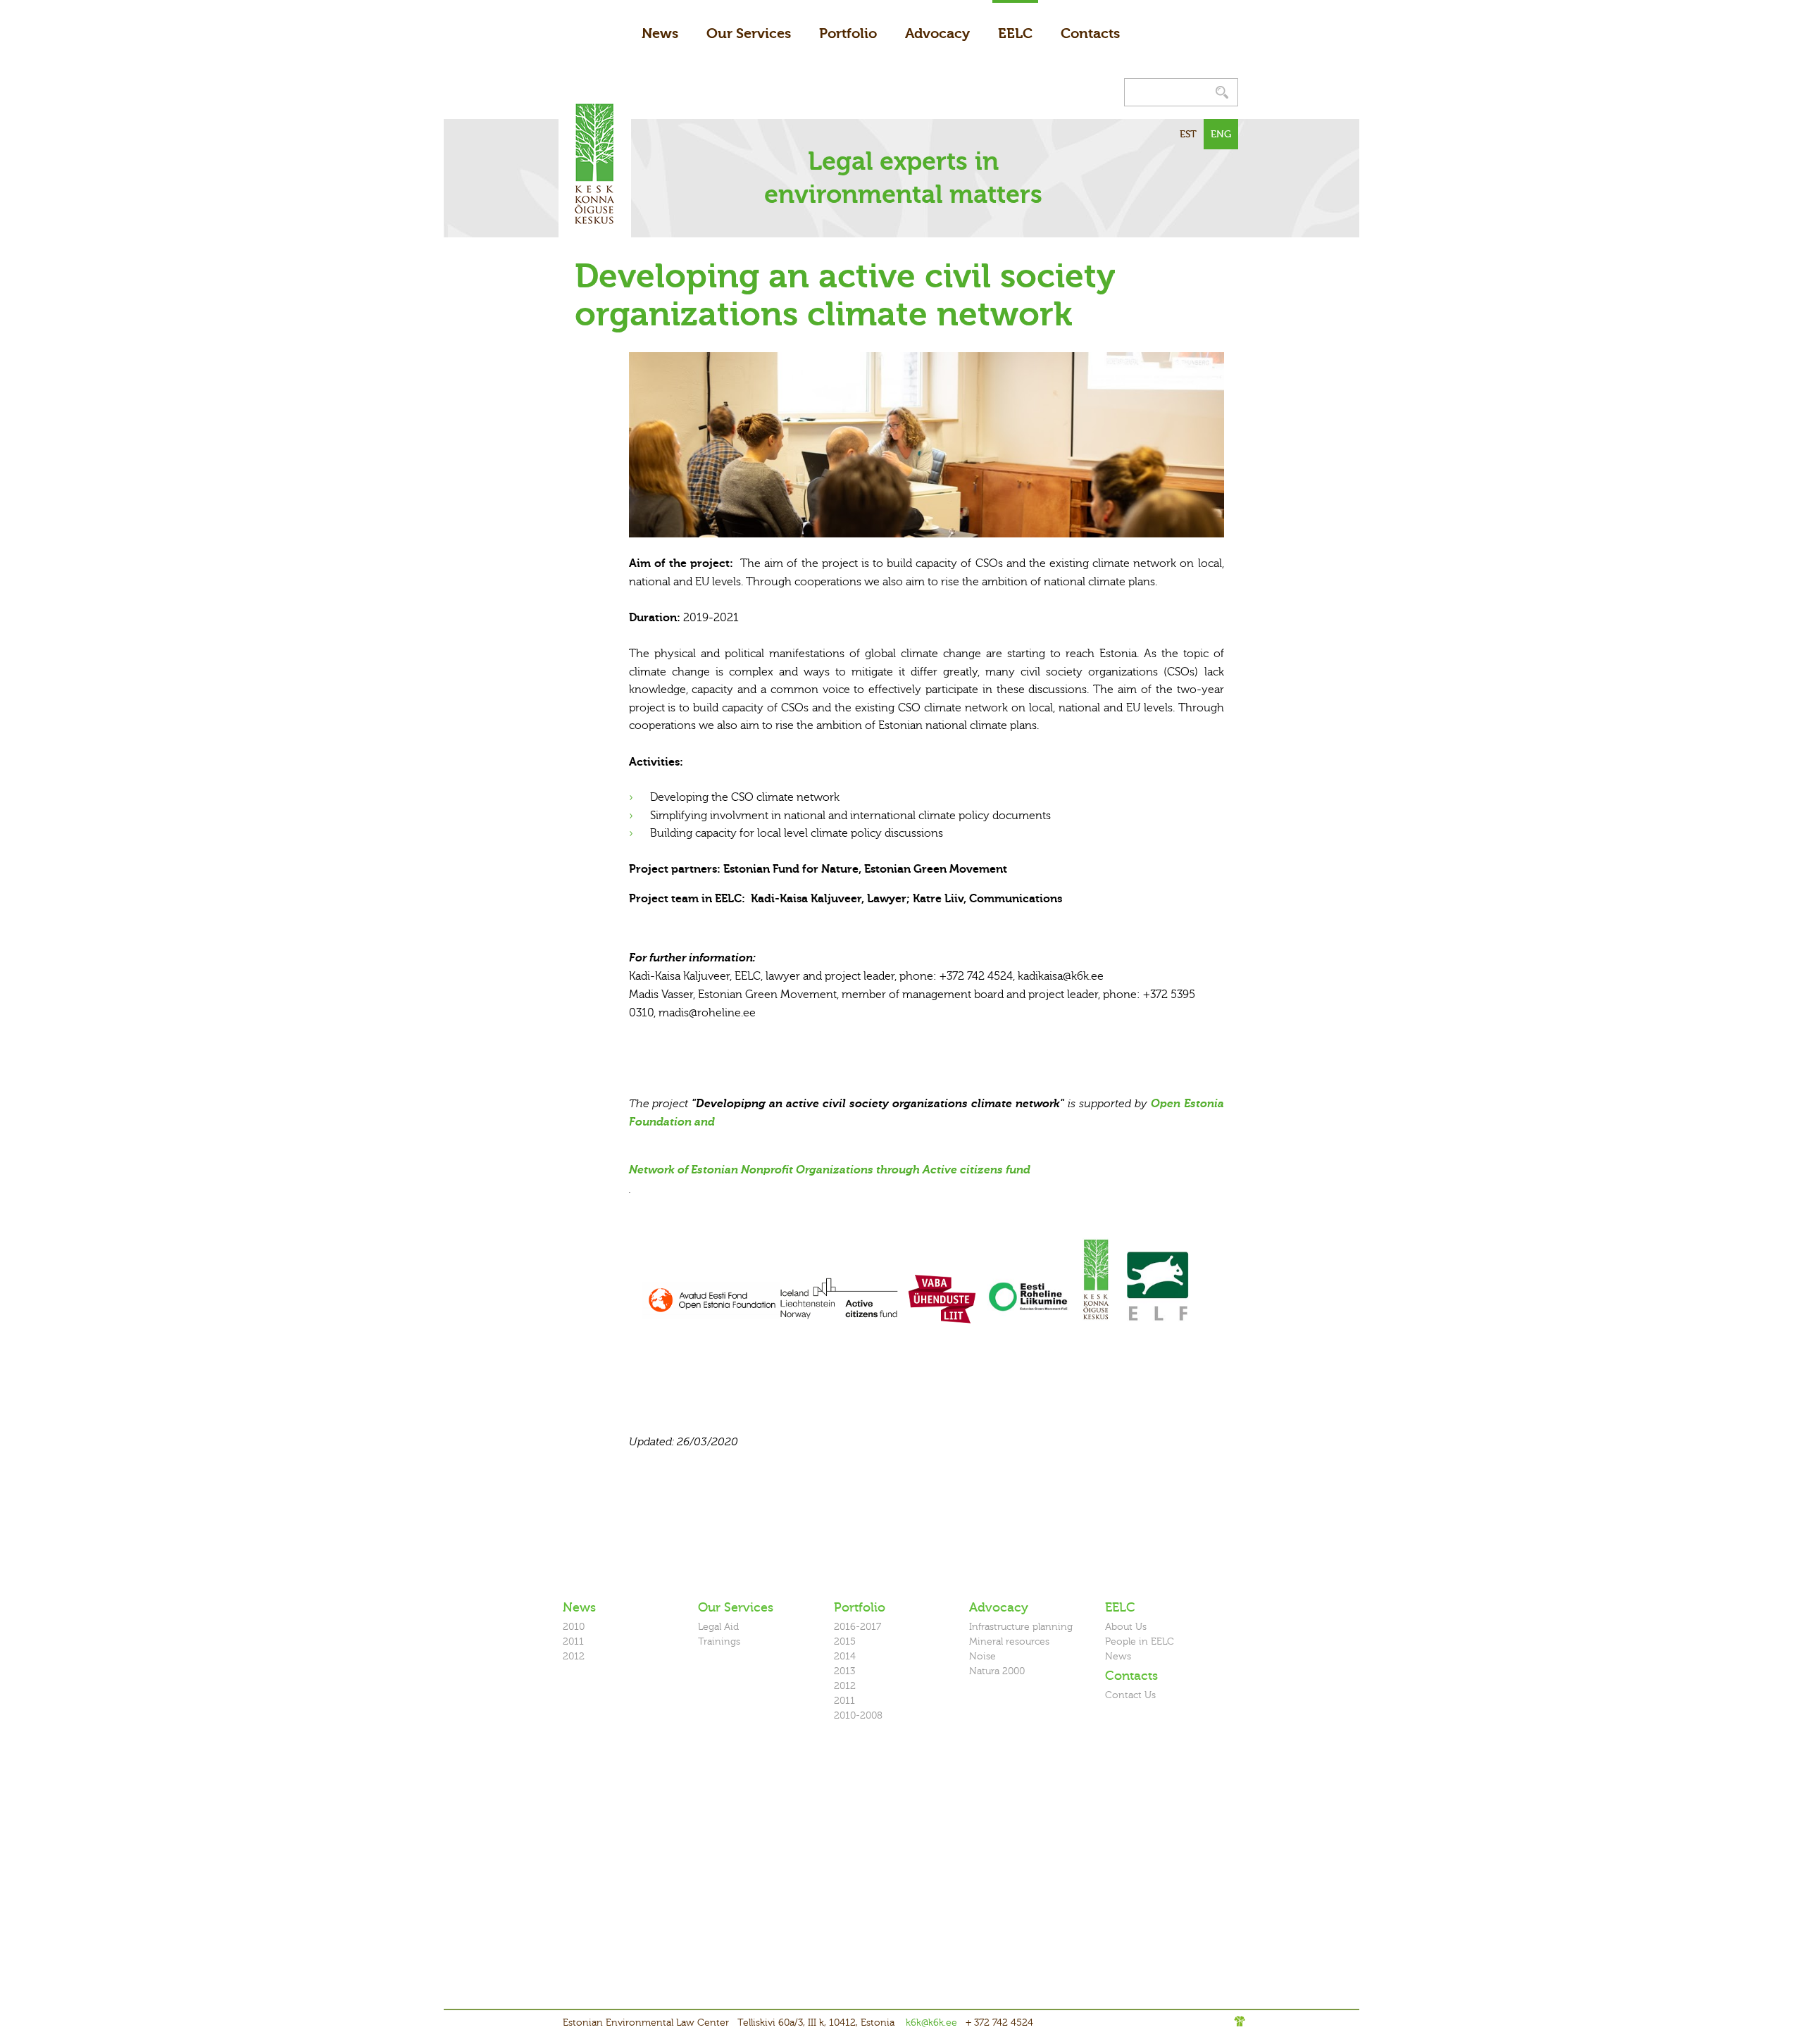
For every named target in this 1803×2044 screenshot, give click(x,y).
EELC (1015, 33)
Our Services (749, 33)
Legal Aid (718, 1627)
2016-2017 (857, 1627)
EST (1188, 134)
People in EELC (1140, 1641)
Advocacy (937, 33)
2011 (573, 1641)
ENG (1221, 134)
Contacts (1090, 33)
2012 (574, 1656)
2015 (845, 1641)
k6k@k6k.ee (931, 2023)
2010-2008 (858, 1715)
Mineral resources (1009, 1641)
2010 (574, 1627)
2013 (844, 1671)
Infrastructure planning (1021, 1627)
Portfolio (848, 33)
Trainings (719, 1641)
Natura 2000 (997, 1671)
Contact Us (1130, 1695)
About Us (1126, 1627)
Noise (982, 1656)
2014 (845, 1656)
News (660, 33)
